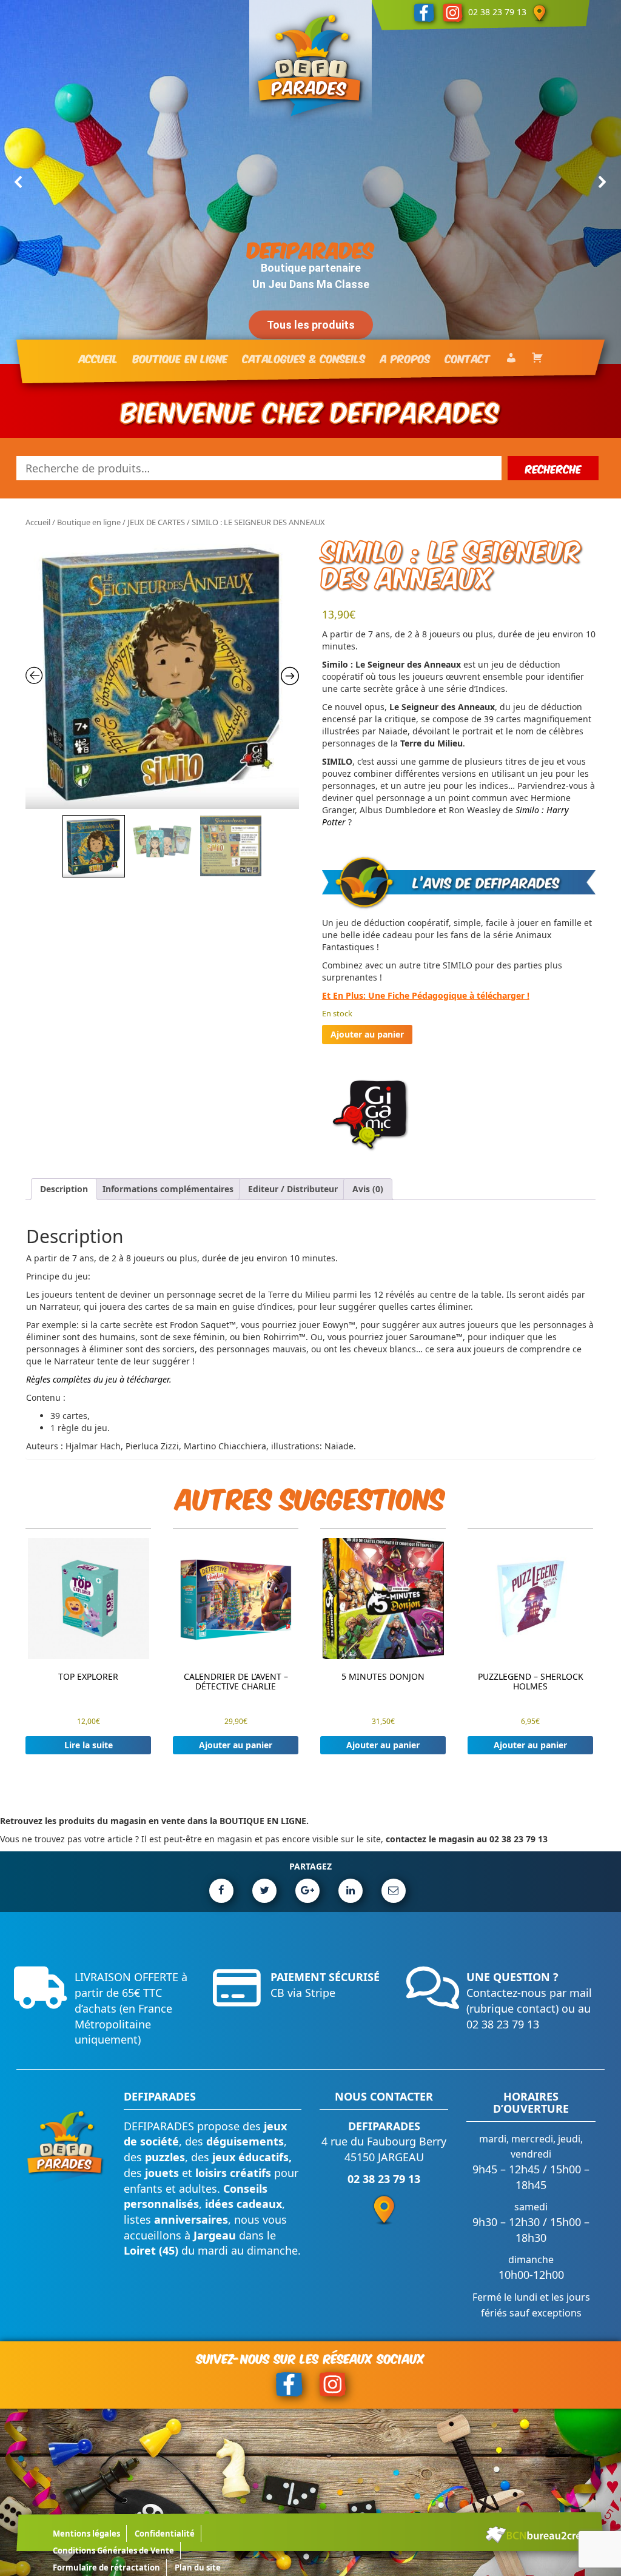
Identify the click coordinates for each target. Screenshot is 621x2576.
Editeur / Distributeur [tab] (293, 1189)
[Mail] (394, 1891)
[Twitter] (264, 1891)
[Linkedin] (351, 1891)
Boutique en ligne (89, 522)
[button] (19, 182)
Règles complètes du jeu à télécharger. (99, 1379)
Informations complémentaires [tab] (168, 1189)
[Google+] (307, 1891)
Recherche (553, 468)
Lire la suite (89, 1745)
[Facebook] (221, 1891)
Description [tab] (64, 1189)
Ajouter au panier (367, 1034)
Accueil (38, 522)
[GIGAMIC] (371, 1115)
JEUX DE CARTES (156, 522)
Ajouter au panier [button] (236, 1745)
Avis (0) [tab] (368, 1189)
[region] (310, 182)
